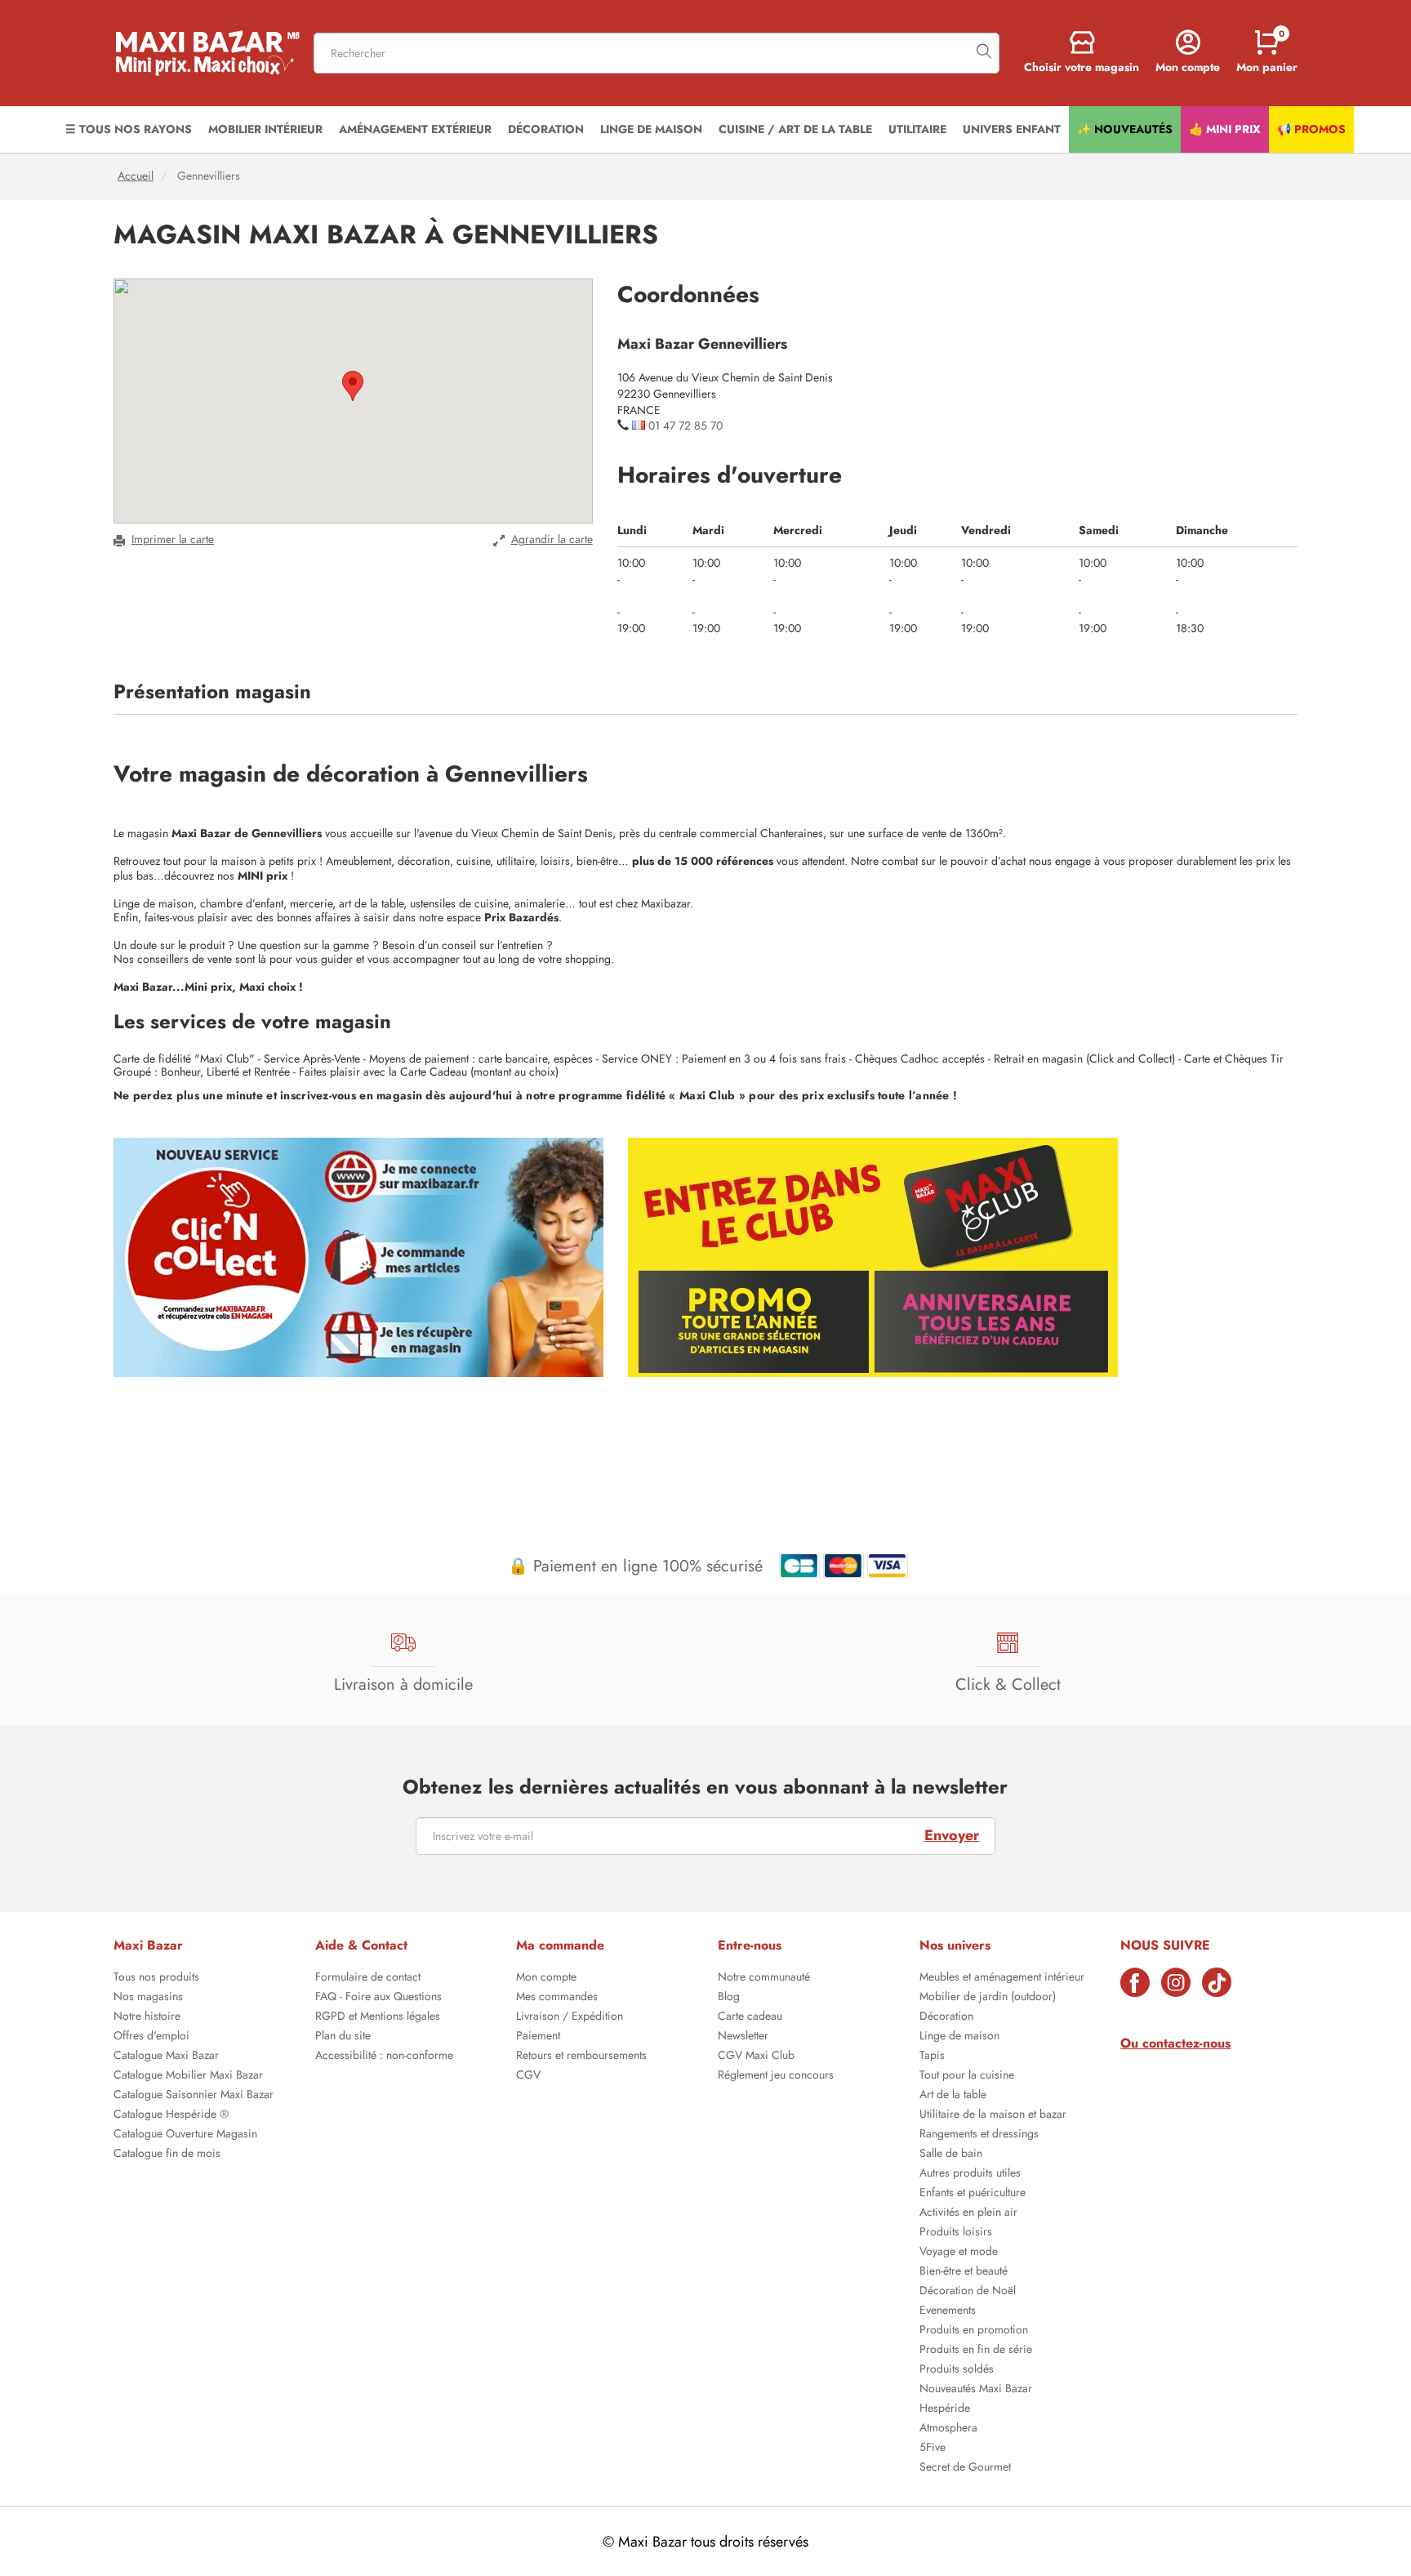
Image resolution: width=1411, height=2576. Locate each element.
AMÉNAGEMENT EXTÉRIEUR (415, 129)
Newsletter (743, 2037)
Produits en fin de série (976, 2351)
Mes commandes (557, 1998)
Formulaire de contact (368, 1978)
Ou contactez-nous (1175, 2043)
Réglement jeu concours (776, 2076)
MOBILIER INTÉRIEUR (265, 129)
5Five (933, 2449)
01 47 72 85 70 (685, 426)
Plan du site (343, 2037)
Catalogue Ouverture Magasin (185, 2135)
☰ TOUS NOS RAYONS (129, 129)
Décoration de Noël (968, 2292)
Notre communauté (764, 1978)
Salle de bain (951, 2155)
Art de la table (953, 2096)
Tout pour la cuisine (967, 2076)
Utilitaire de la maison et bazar (993, 2115)
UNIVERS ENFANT (1012, 129)
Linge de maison (959, 2037)
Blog (729, 1998)
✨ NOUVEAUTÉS (1125, 129)
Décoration (946, 2017)
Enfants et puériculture (973, 2194)
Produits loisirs (956, 2233)
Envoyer (952, 1835)
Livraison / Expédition (570, 2017)
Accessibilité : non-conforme (384, 2057)
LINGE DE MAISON (651, 129)
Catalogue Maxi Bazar (166, 2057)
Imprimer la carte (173, 539)
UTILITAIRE (917, 129)
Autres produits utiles (970, 2174)
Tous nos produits (156, 1978)
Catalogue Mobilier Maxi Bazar (188, 2076)
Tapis (932, 2057)
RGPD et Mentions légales (378, 2017)
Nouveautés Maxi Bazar (976, 2390)
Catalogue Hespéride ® (171, 2115)
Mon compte (546, 1978)
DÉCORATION (546, 129)
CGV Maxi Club (756, 2057)
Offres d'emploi (151, 2037)
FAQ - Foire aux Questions (378, 1998)
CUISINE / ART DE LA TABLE (795, 129)
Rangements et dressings (979, 2135)
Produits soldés (957, 2370)
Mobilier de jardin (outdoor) (988, 1998)
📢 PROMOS (1311, 129)
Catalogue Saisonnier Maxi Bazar (194, 2096)
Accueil (136, 176)
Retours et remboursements (581, 2057)
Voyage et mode (959, 2253)
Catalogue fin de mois (167, 2155)
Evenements (948, 2311)
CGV (528, 2076)
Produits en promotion (974, 2331)
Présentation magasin (212, 692)
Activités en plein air (968, 2213)
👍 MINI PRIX (1225, 129)
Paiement (538, 2037)
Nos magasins (148, 1998)
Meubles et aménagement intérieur (1002, 1978)
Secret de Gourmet (965, 2468)
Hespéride (945, 2409)
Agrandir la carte (552, 539)
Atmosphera (948, 2429)
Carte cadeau (750, 2017)
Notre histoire (147, 2017)
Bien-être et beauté (964, 2272)
